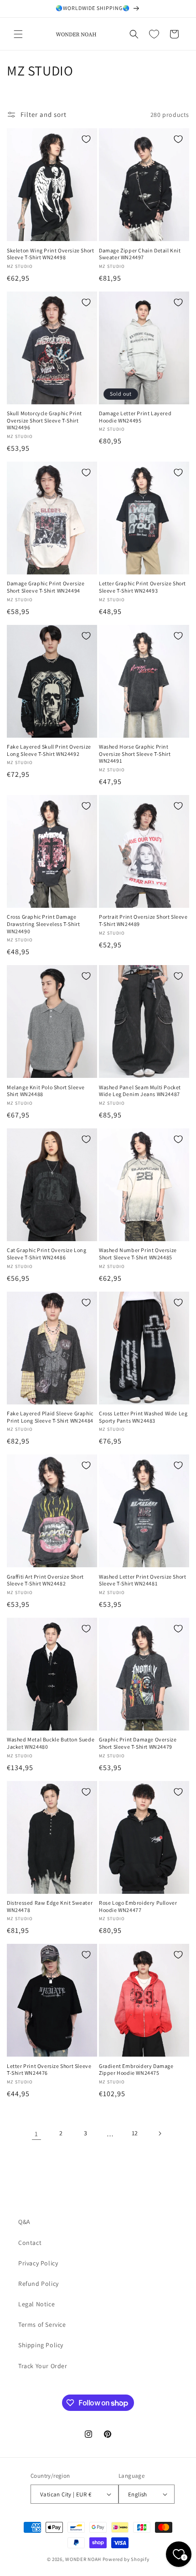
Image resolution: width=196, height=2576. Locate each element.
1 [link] (36, 2134)
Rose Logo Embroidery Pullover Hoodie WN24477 (138, 1906)
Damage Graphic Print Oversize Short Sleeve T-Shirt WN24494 (46, 587)
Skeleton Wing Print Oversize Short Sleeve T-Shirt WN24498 (50, 254)
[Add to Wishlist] (86, 139)
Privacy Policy (38, 2263)
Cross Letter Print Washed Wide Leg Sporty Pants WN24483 (143, 1417)
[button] (18, 34)
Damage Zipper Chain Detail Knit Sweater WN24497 (140, 254)
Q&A (24, 2222)
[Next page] (160, 2133)
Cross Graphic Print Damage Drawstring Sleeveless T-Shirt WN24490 (43, 924)
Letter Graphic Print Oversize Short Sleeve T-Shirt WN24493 (142, 587)
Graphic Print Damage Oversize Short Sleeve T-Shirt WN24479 (138, 1743)
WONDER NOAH (83, 2559)
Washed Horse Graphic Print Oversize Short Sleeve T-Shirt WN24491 (135, 754)
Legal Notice (36, 2304)
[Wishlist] (154, 34)
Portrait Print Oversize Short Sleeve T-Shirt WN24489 (143, 920)
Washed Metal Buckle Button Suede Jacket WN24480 (51, 1743)
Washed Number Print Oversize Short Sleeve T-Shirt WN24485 (138, 1254)
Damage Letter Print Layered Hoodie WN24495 (135, 417)
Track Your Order (43, 2366)
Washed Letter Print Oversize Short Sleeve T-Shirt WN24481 (142, 1580)
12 (135, 2133)
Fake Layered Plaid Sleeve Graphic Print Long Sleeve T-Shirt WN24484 (50, 1417)
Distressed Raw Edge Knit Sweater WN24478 (50, 1906)
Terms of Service (42, 2324)
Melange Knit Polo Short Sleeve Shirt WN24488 (46, 1091)
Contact (30, 2243)
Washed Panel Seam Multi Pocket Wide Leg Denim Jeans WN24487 (140, 1091)
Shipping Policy (41, 2345)
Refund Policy (39, 2284)
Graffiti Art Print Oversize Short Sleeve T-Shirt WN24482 (45, 1580)
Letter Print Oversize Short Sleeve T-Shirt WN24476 (49, 2070)
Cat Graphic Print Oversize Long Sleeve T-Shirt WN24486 (47, 1254)
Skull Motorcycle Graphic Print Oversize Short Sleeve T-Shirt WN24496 (44, 420)
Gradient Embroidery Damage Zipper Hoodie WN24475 (136, 2070)
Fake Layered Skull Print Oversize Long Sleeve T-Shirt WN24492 (49, 750)
